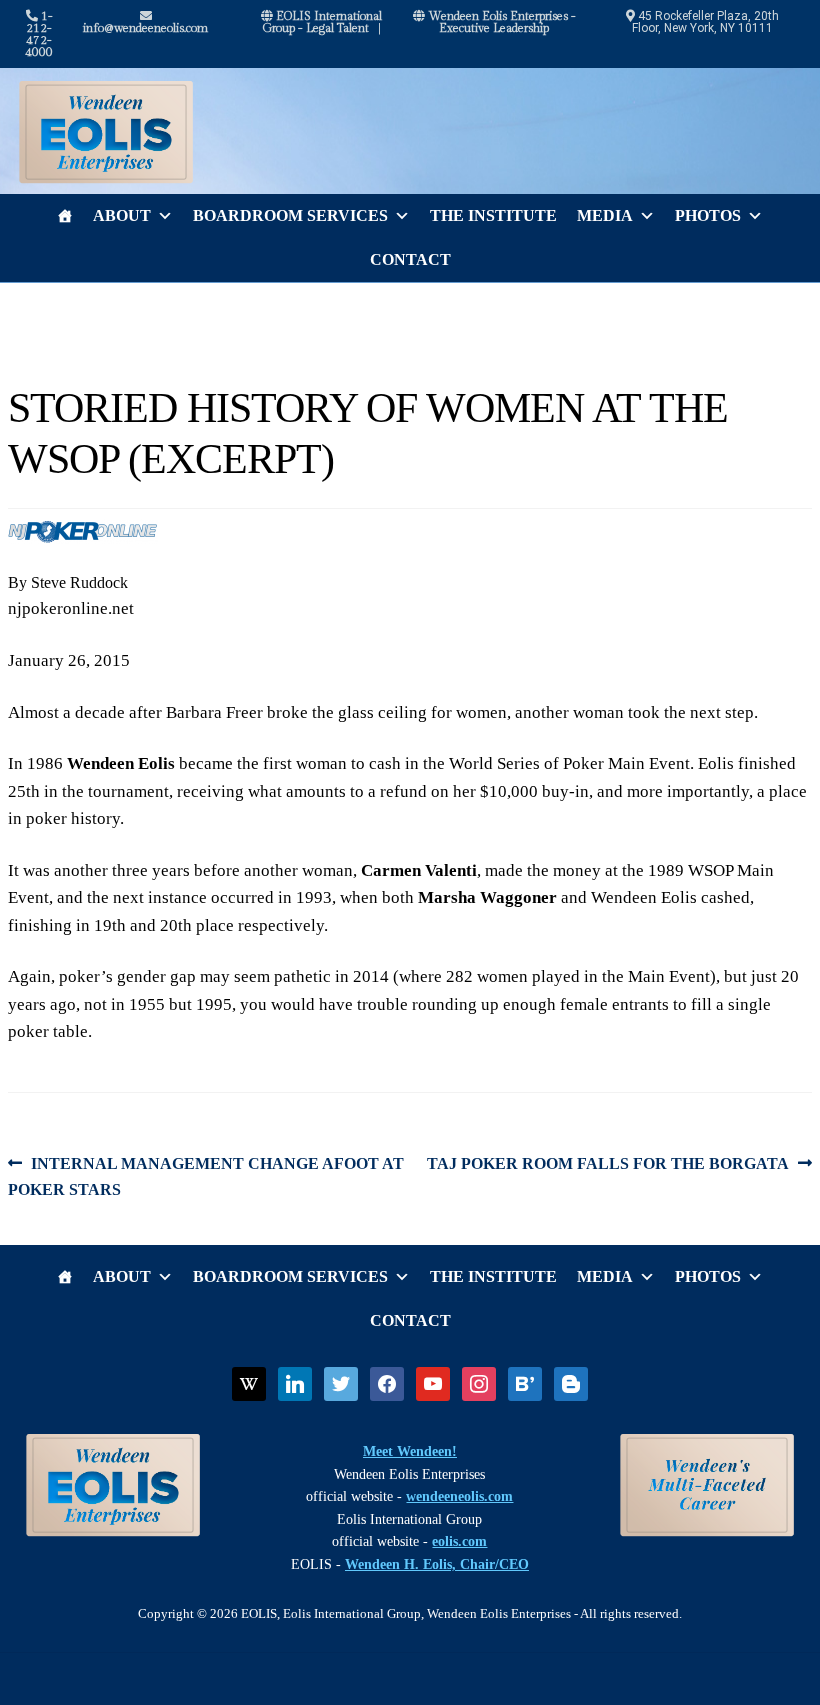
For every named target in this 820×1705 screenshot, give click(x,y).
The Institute (493, 215)
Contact (410, 259)
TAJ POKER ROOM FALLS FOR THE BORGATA (608, 1165)
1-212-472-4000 (39, 34)
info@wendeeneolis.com (145, 28)
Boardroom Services (290, 215)
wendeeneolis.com (459, 1496)
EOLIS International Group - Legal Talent (322, 22)
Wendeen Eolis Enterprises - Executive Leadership (500, 22)
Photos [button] (708, 215)
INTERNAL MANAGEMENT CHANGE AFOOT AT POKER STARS (206, 1176)
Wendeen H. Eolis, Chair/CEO (437, 1564)
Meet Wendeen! (410, 1451)
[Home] (65, 216)
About (122, 215)
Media (605, 215)
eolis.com (459, 1541)
